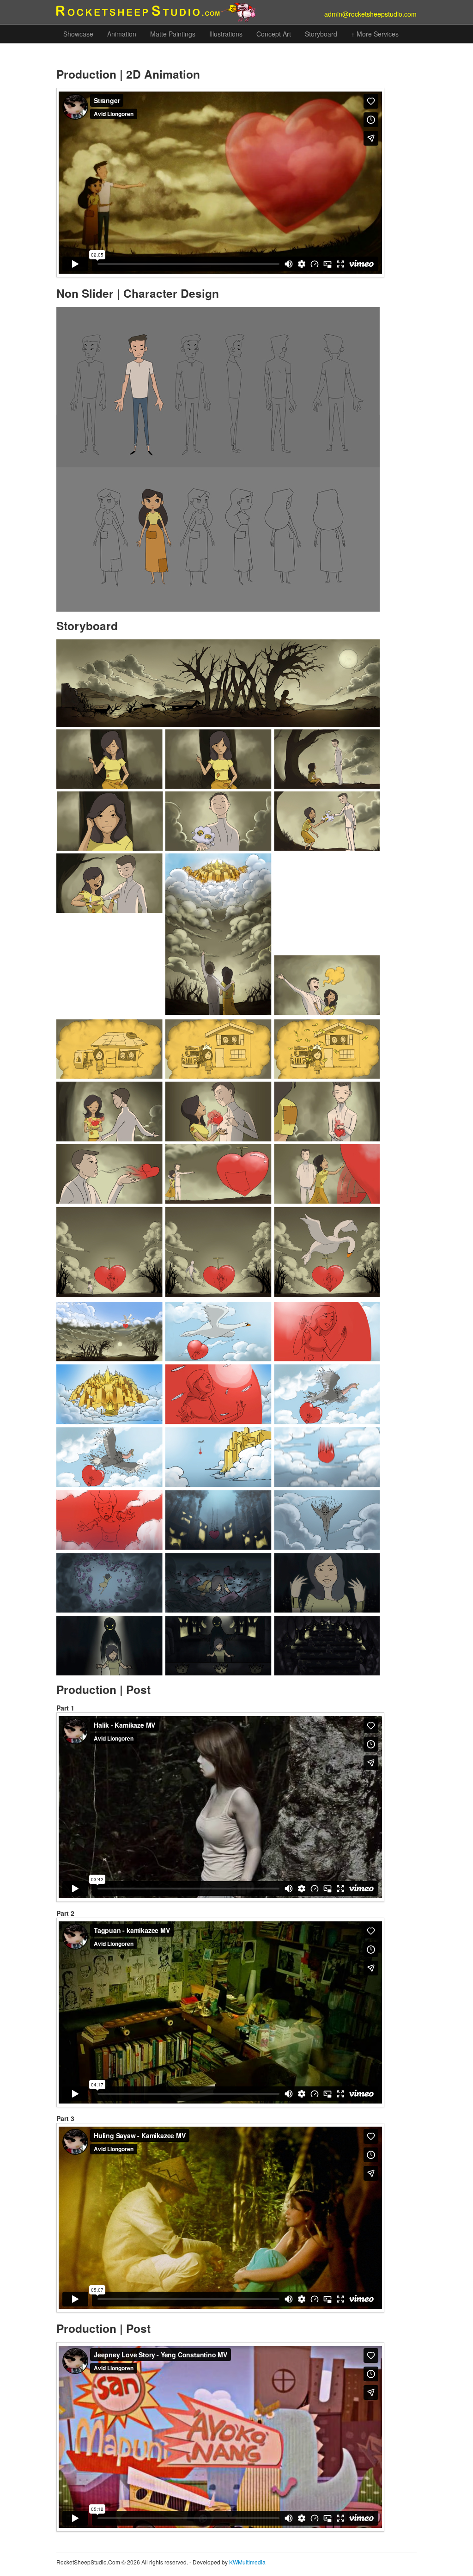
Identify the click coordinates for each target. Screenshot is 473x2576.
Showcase (78, 34)
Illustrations (226, 34)
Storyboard (321, 34)
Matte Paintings (173, 34)
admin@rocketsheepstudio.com (370, 14)
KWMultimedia (247, 2562)
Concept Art (274, 34)
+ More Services (375, 34)
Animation (122, 34)
